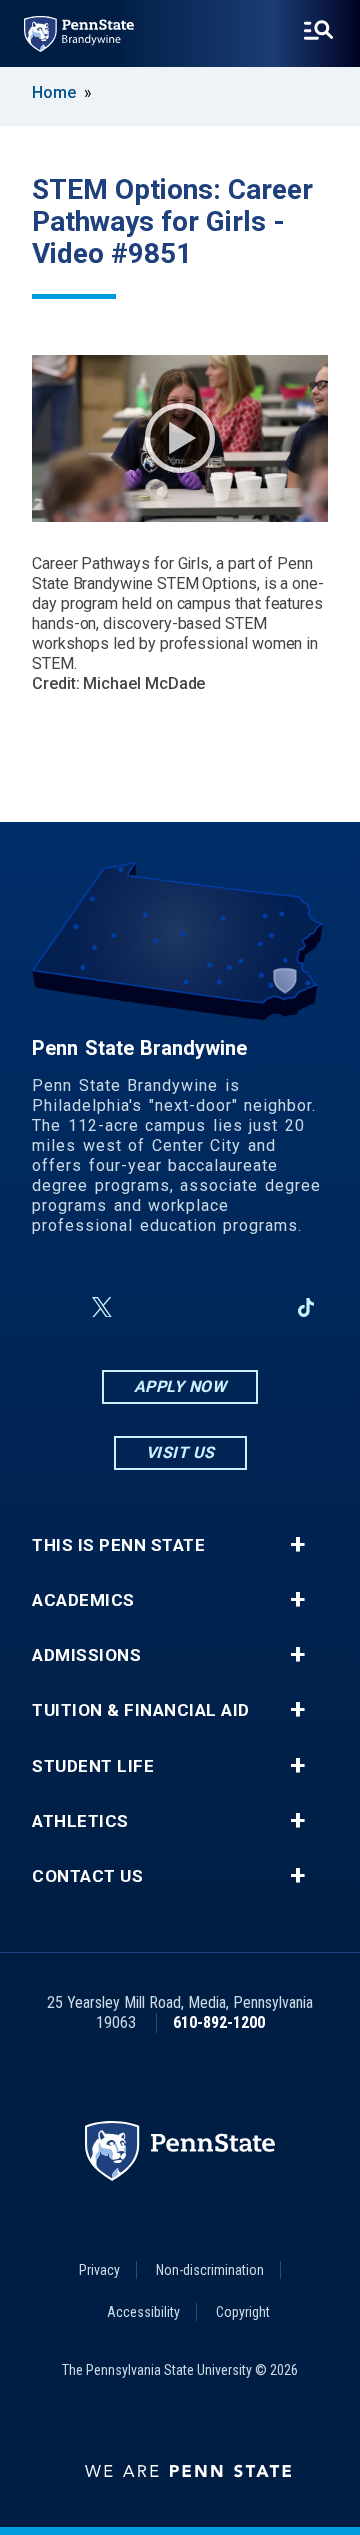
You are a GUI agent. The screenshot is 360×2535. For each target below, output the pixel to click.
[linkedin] (254, 1307)
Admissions (86, 1655)
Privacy (99, 2270)
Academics (83, 1600)
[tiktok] (306, 1307)
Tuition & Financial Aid (141, 1710)
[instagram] (150, 1307)
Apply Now (180, 1386)
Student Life (93, 1766)
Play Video (180, 438)
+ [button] (297, 1545)
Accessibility (143, 2312)
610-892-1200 (219, 2022)
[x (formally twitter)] (102, 1307)
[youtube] (202, 1307)
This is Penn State (118, 1545)
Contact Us (87, 1876)
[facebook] (54, 1307)
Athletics (80, 1821)
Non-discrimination (210, 2270)
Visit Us (180, 1452)
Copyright (243, 2312)
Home (54, 92)
